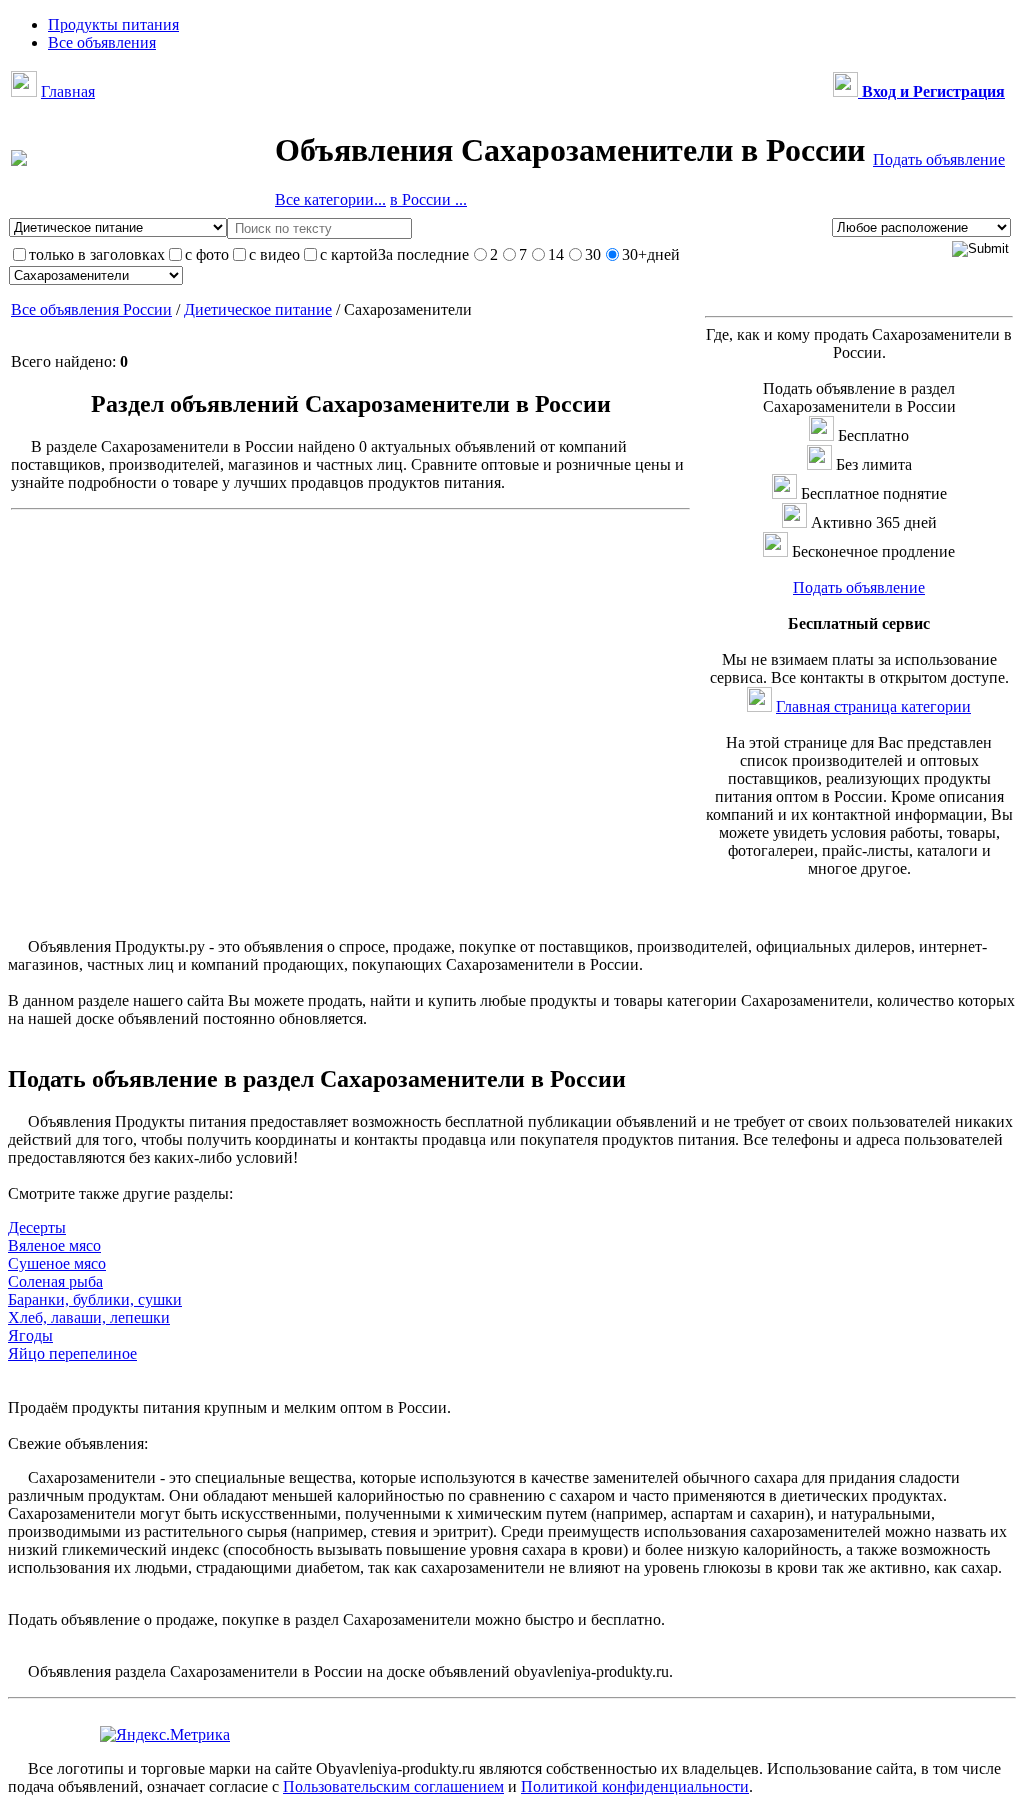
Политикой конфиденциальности (635, 1786)
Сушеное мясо (57, 1263)
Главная (68, 91)
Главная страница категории (873, 706)
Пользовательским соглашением (393, 1786)
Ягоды (30, 1335)
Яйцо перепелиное (72, 1353)
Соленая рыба (55, 1281)
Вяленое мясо (54, 1245)
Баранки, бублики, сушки (95, 1299)
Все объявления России (91, 309)
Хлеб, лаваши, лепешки (89, 1317)
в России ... (428, 199)
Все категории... (330, 199)
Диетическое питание (258, 309)
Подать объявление (939, 159)
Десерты (37, 1227)
